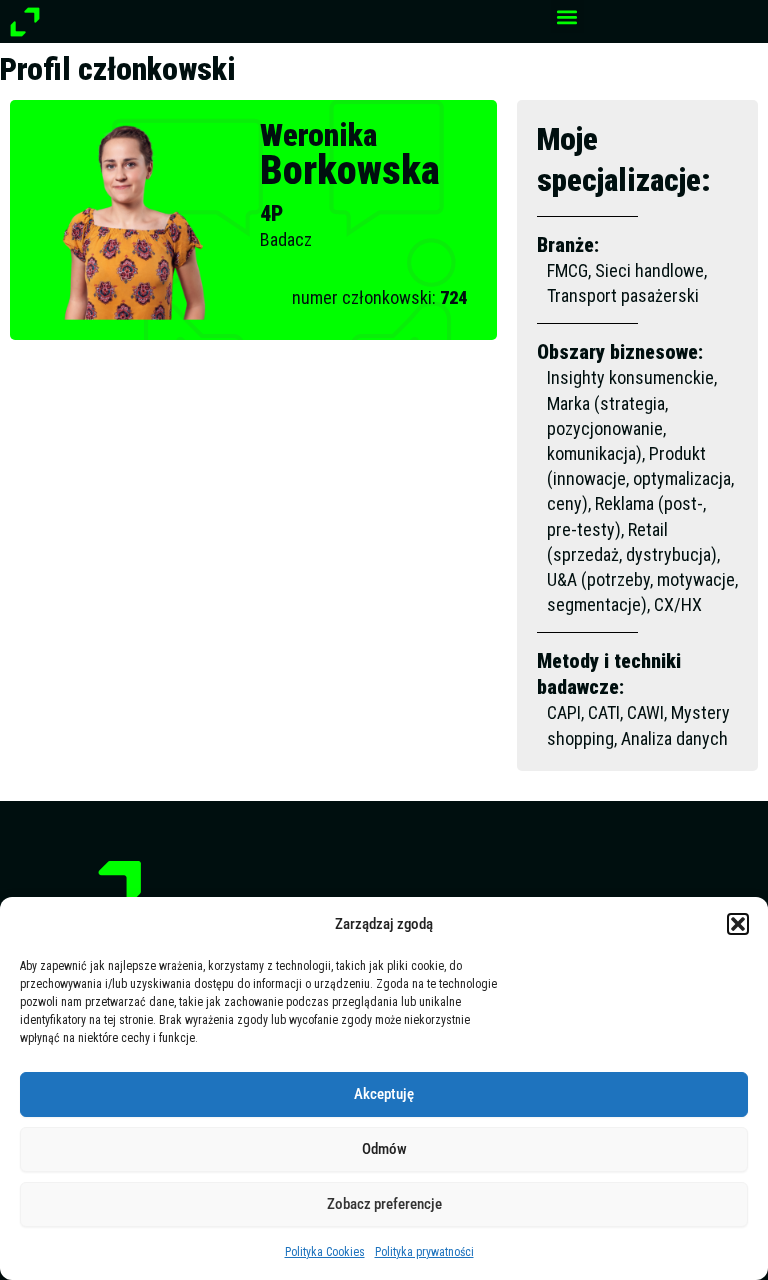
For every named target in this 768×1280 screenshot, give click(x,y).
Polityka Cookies (325, 1252)
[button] (738, 924)
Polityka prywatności (424, 1252)
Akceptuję (384, 1094)
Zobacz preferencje (384, 1204)
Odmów (384, 1149)
